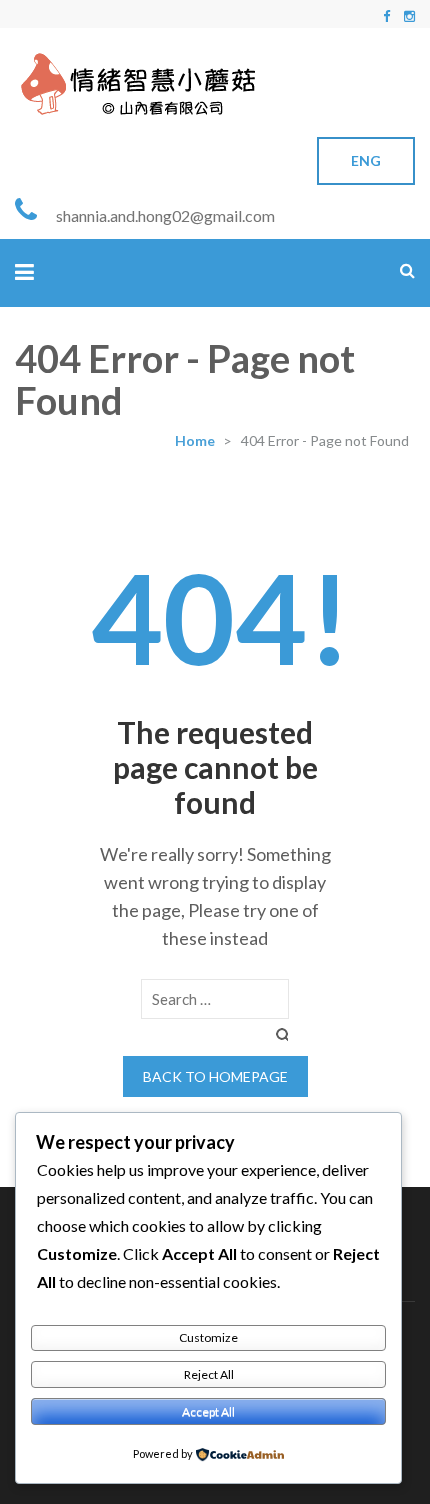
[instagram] (409, 16)
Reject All (209, 1374)
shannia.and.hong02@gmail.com (165, 215)
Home (195, 440)
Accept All (208, 1411)
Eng (366, 160)
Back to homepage (215, 1076)
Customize (208, 1337)
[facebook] (386, 16)
